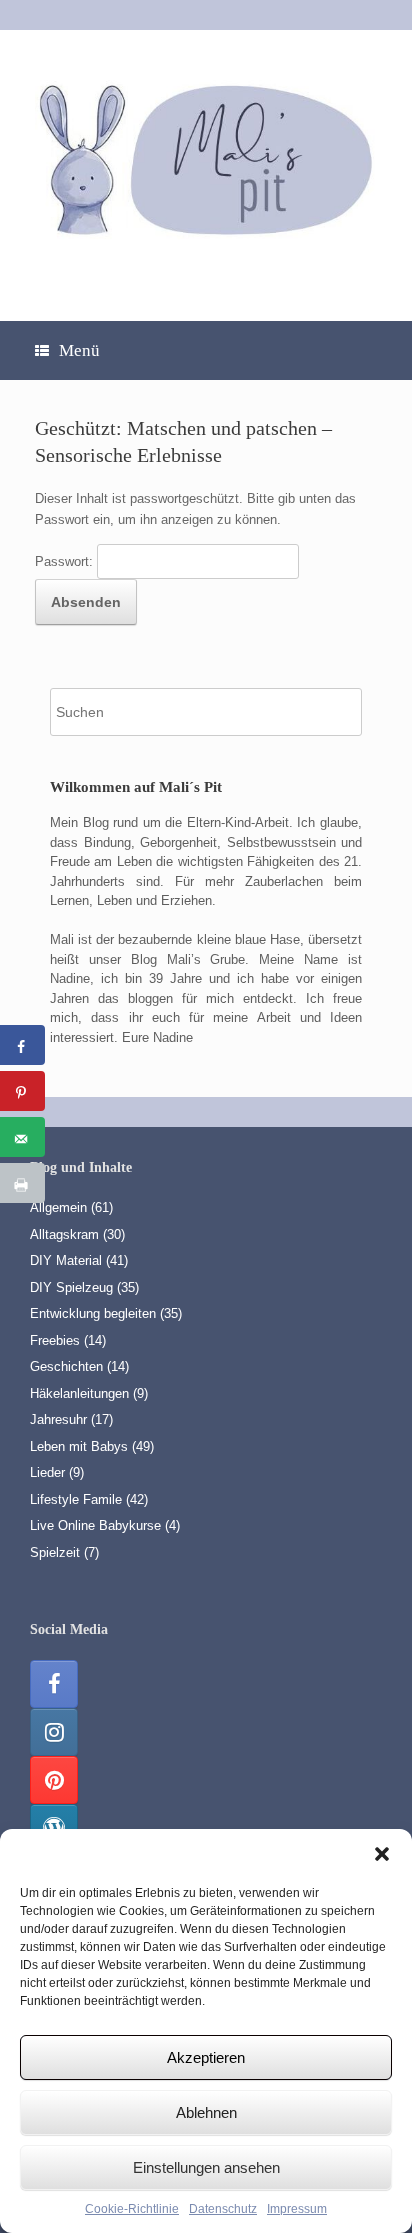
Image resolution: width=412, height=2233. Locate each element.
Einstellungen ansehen (206, 2167)
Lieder (47, 1472)
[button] (382, 1854)
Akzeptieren (206, 2057)
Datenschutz (223, 2209)
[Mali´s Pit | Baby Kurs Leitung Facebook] (54, 1684)
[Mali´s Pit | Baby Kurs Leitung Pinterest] (54, 1780)
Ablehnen (206, 2112)
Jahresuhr (58, 1419)
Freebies (55, 1340)
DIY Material (66, 1260)
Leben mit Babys (79, 1446)
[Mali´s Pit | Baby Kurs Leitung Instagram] (54, 1732)
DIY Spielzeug (71, 1287)
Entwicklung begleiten (93, 1313)
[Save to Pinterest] (22, 1091)
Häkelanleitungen (79, 1393)
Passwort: (66, 561)
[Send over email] (22, 1137)
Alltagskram (64, 1234)
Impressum (297, 2209)
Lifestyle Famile (76, 1499)
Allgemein (58, 1207)
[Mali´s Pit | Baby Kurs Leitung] (206, 158)
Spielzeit (55, 1552)
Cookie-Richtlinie (132, 2209)
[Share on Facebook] (22, 1045)
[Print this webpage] (22, 1183)
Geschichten (66, 1366)
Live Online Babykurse (95, 1525)
